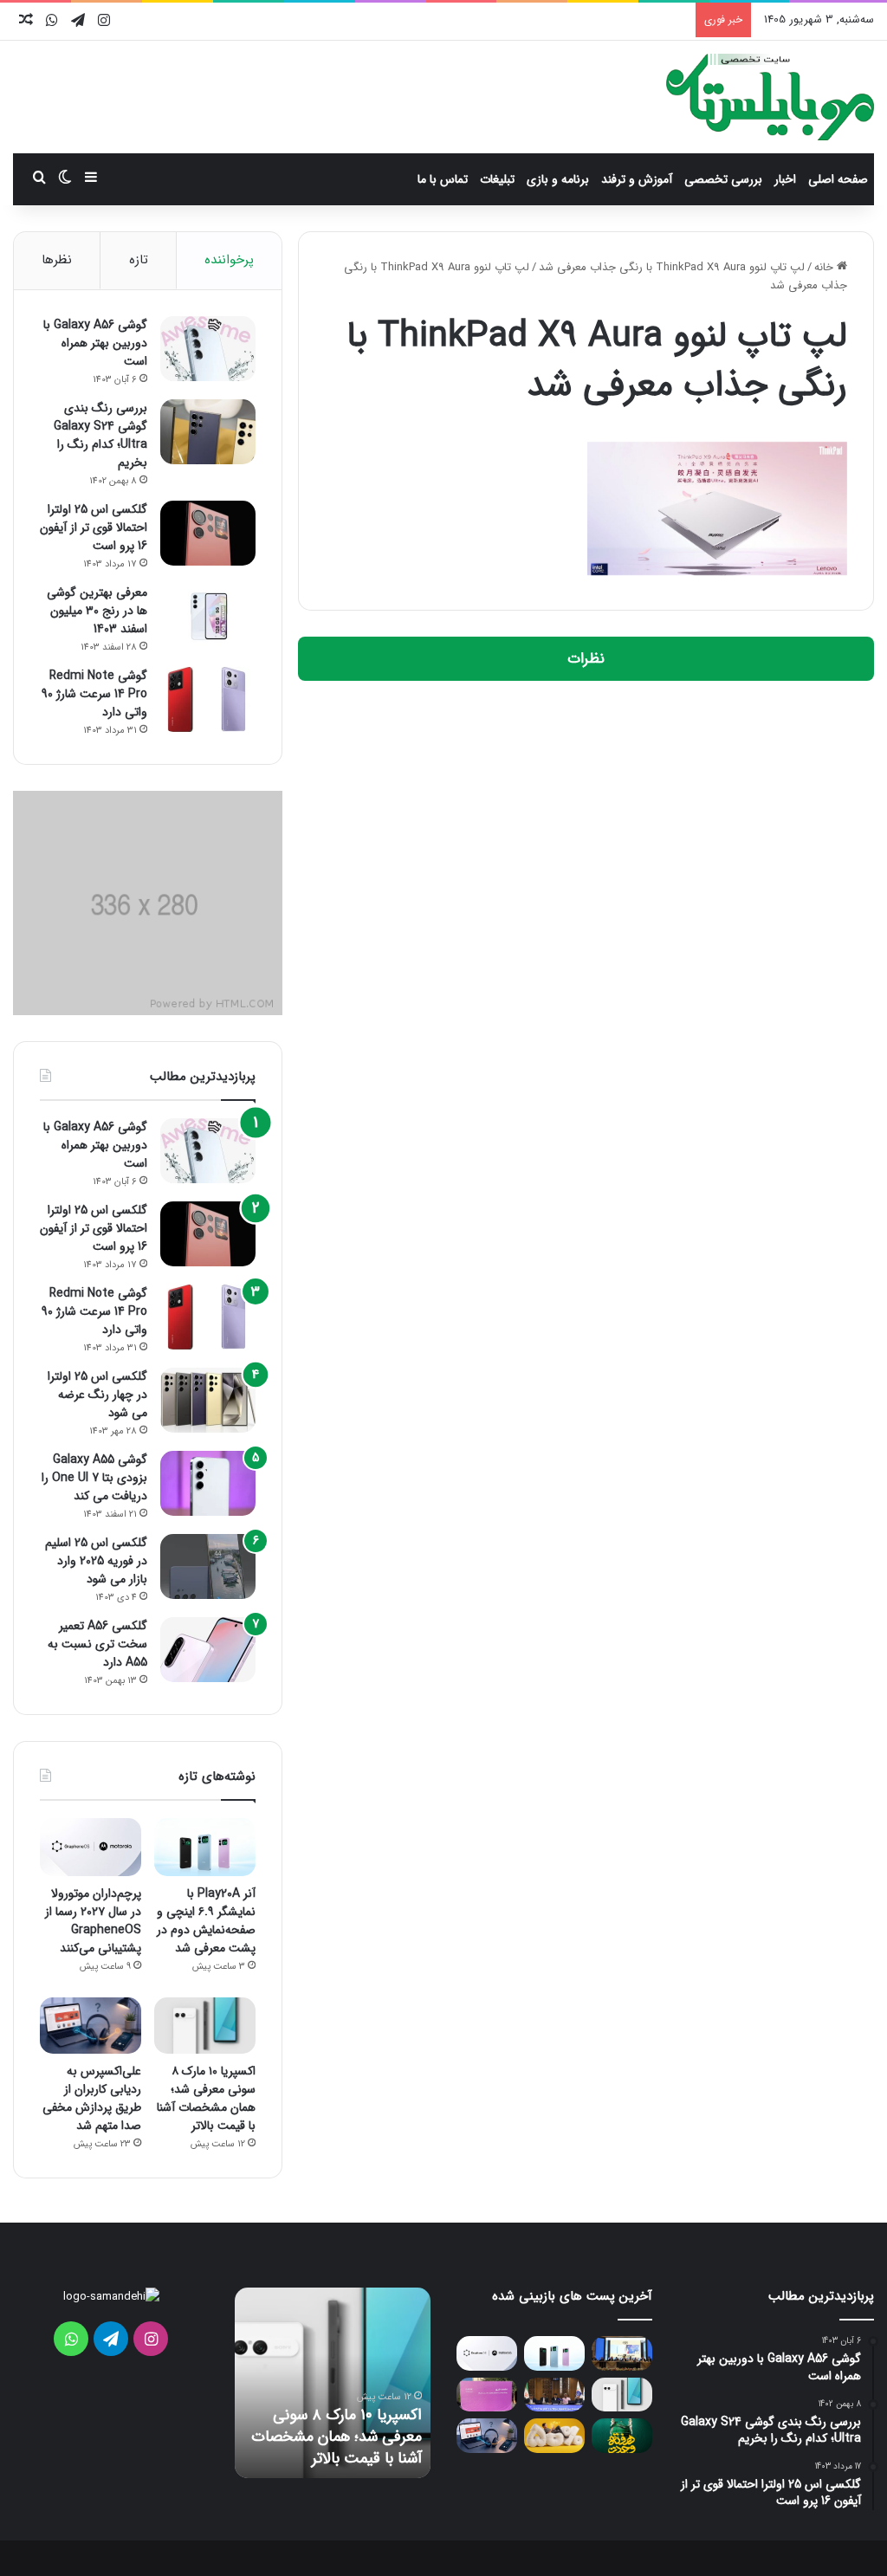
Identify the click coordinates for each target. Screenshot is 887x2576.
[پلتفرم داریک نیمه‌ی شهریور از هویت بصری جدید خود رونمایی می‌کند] (487, 2395)
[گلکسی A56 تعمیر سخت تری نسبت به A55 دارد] (208, 1650)
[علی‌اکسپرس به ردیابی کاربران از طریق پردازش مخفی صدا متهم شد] (91, 2026)
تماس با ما (443, 179)
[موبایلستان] (770, 97)
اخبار (785, 179)
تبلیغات (497, 179)
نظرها (57, 260)
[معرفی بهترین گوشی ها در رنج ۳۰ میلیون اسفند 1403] (208, 616)
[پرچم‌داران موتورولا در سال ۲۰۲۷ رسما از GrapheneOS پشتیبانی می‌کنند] (91, 1847)
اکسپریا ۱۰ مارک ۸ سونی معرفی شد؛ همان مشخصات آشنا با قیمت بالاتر (206, 2098)
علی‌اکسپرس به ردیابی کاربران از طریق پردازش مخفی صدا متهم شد (92, 2098)
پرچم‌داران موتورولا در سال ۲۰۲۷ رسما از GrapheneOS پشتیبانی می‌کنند (93, 1921)
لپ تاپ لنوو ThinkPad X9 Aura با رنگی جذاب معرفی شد (672, 267)
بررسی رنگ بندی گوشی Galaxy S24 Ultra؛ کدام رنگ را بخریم (100, 435)
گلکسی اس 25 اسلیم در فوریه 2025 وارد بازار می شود (96, 1561)
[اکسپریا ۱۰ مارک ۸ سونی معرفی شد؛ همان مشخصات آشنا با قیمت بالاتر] (205, 2026)
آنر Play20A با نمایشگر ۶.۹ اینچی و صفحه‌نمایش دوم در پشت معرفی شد (206, 1921)
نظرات (586, 659)
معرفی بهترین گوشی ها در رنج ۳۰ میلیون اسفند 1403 (97, 611)
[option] (333, 2383)
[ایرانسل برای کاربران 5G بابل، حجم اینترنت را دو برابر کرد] (554, 2435)
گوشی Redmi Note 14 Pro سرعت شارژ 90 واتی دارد (94, 694)
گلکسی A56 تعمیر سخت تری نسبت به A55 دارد (97, 1644)
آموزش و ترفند (637, 179)
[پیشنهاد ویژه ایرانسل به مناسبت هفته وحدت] (622, 2435)
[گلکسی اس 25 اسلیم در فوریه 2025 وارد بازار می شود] (208, 1566)
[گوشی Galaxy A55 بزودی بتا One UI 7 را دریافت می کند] (208, 1483)
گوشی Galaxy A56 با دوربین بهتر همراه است (95, 343)
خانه (825, 267)
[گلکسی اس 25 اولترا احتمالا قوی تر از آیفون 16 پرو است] (208, 533)
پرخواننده (229, 260)
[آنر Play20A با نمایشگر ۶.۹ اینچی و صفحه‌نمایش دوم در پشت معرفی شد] (205, 1847)
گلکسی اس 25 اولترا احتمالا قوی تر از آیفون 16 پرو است (94, 527)
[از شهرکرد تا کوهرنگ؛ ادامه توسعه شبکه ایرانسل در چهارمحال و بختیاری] (622, 2353)
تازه (139, 260)
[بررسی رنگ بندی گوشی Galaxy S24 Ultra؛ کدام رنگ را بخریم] (208, 432)
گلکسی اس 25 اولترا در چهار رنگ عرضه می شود (97, 1395)
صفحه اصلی (838, 179)
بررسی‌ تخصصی (723, 179)
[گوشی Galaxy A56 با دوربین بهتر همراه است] (208, 349)
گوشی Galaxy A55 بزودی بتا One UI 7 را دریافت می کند (94, 1478)
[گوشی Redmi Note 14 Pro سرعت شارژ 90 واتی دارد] (208, 699)
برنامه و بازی (558, 179)
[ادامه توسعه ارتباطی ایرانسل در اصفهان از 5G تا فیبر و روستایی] (554, 2395)
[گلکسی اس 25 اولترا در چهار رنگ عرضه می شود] (208, 1400)
